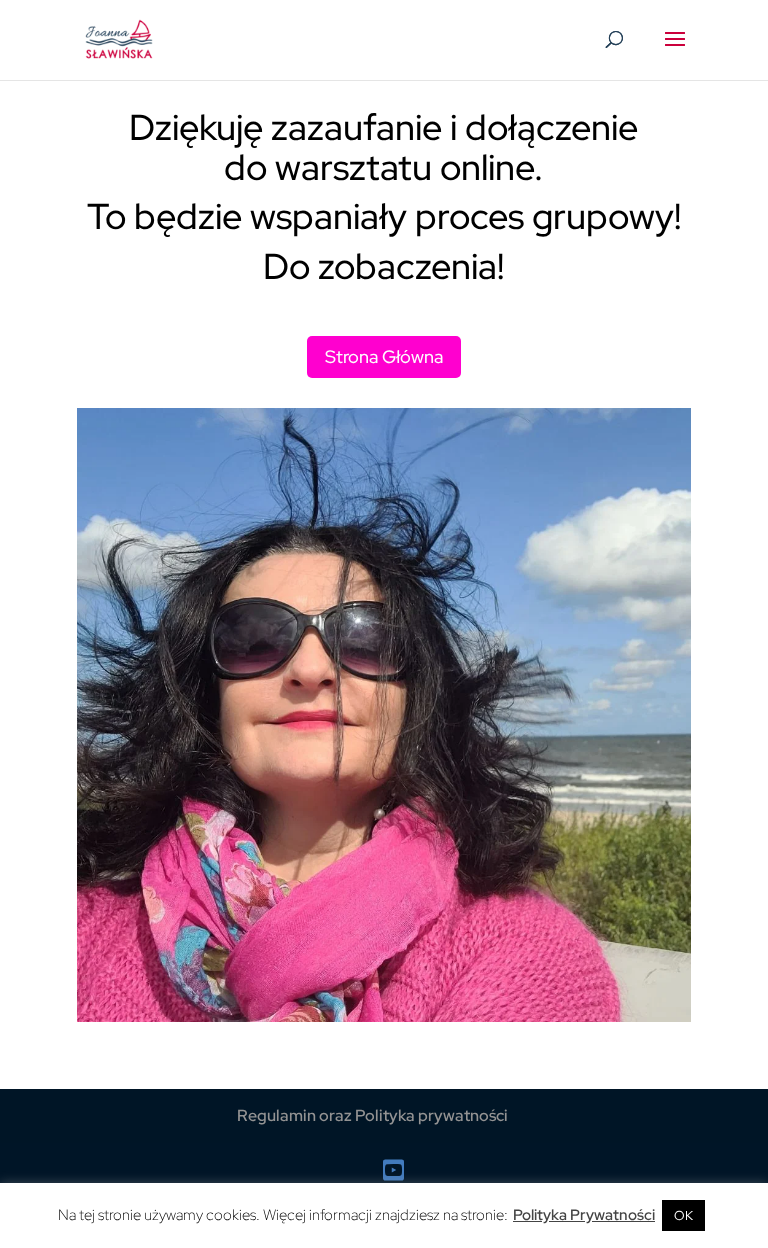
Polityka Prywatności (584, 1215)
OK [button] (683, 1215)
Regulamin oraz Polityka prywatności (372, 1115)
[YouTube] (393, 1170)
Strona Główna (384, 356)
